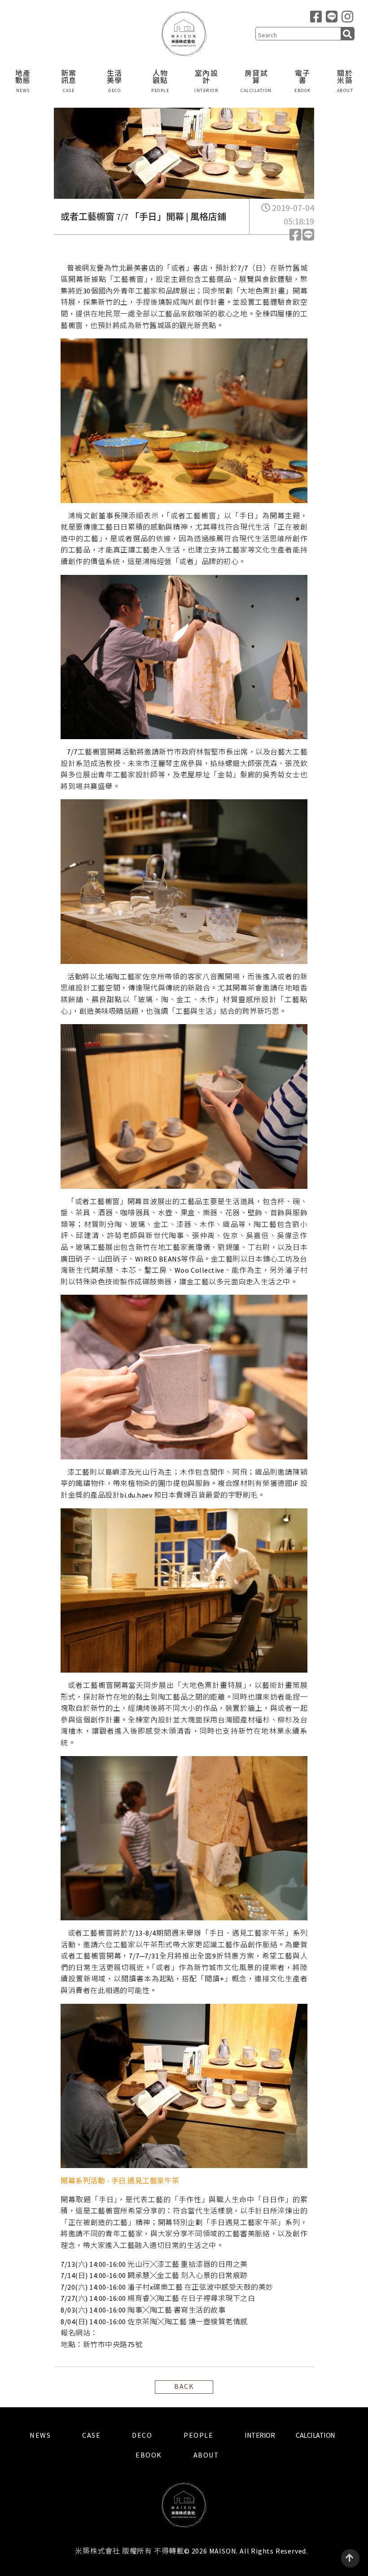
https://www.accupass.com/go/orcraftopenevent (178, 2333)
